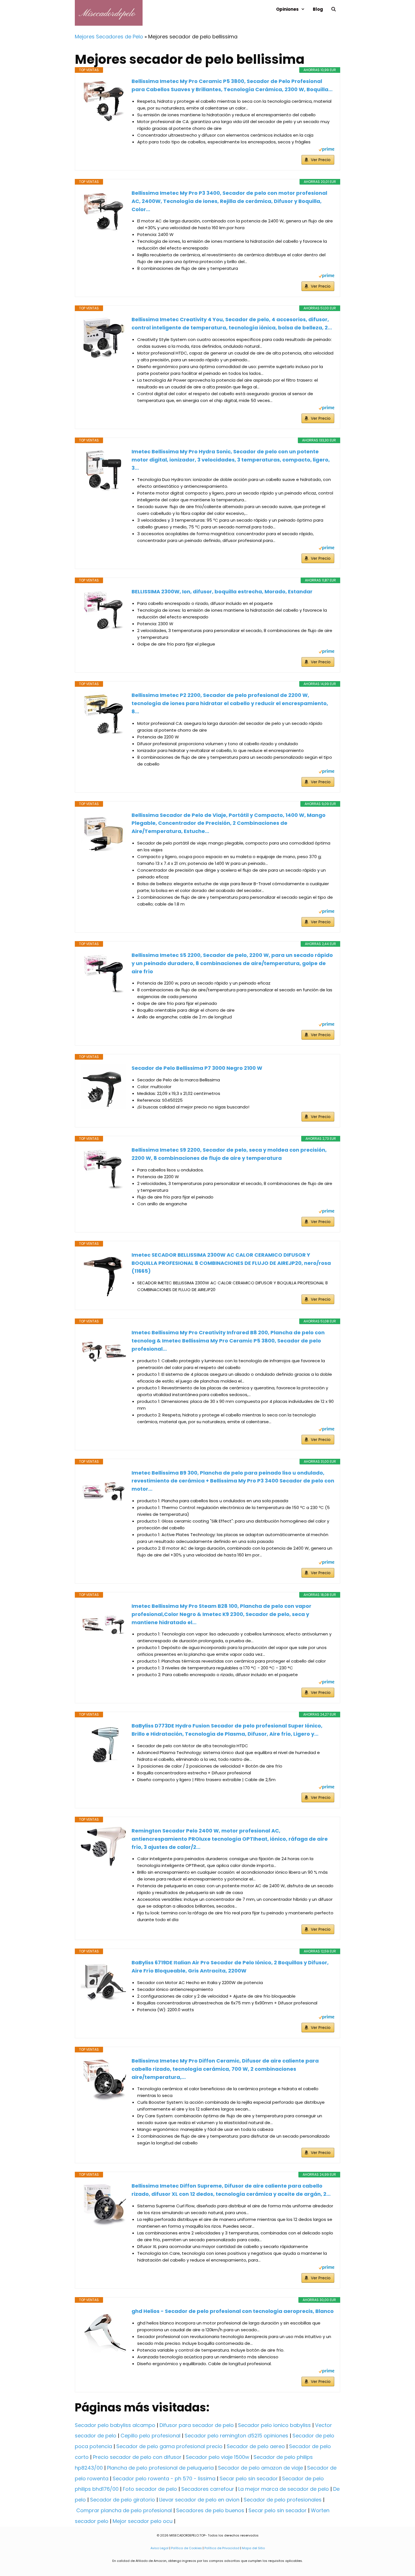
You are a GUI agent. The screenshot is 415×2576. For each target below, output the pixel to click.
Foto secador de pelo (150, 2489)
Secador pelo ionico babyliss (274, 2425)
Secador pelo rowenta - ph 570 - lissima (164, 2478)
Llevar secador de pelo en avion (199, 2500)
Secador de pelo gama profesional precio (169, 2446)
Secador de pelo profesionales (283, 2500)
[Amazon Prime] (326, 150)
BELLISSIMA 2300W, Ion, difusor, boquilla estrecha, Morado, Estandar (222, 591)
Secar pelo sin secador (249, 2478)
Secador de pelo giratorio (123, 2500)
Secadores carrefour (208, 2489)
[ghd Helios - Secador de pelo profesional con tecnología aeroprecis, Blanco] (103, 2330)
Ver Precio (321, 160)
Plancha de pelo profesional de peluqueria (160, 2468)
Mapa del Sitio (253, 2548)
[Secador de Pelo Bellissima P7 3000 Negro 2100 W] (103, 1087)
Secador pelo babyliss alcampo (115, 2425)
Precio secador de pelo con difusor (137, 2457)
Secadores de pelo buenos (210, 2510)
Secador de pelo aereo (256, 2446)
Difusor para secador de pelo (197, 2425)
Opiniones (287, 9)
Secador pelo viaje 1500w (218, 2457)
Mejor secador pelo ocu (143, 2521)
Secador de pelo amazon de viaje (260, 2468)
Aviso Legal (160, 2548)
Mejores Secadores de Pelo (109, 37)
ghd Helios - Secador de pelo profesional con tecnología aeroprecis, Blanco (233, 2311)
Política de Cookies (186, 2548)
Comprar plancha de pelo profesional (124, 2510)
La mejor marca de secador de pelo (284, 2489)
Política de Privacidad (222, 2548)
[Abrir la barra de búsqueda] (334, 9)
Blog (318, 9)
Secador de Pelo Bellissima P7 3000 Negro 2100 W (197, 1068)
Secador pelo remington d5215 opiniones (236, 2436)
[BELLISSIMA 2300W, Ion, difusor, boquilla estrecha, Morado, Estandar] (103, 610)
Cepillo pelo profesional (150, 2436)
